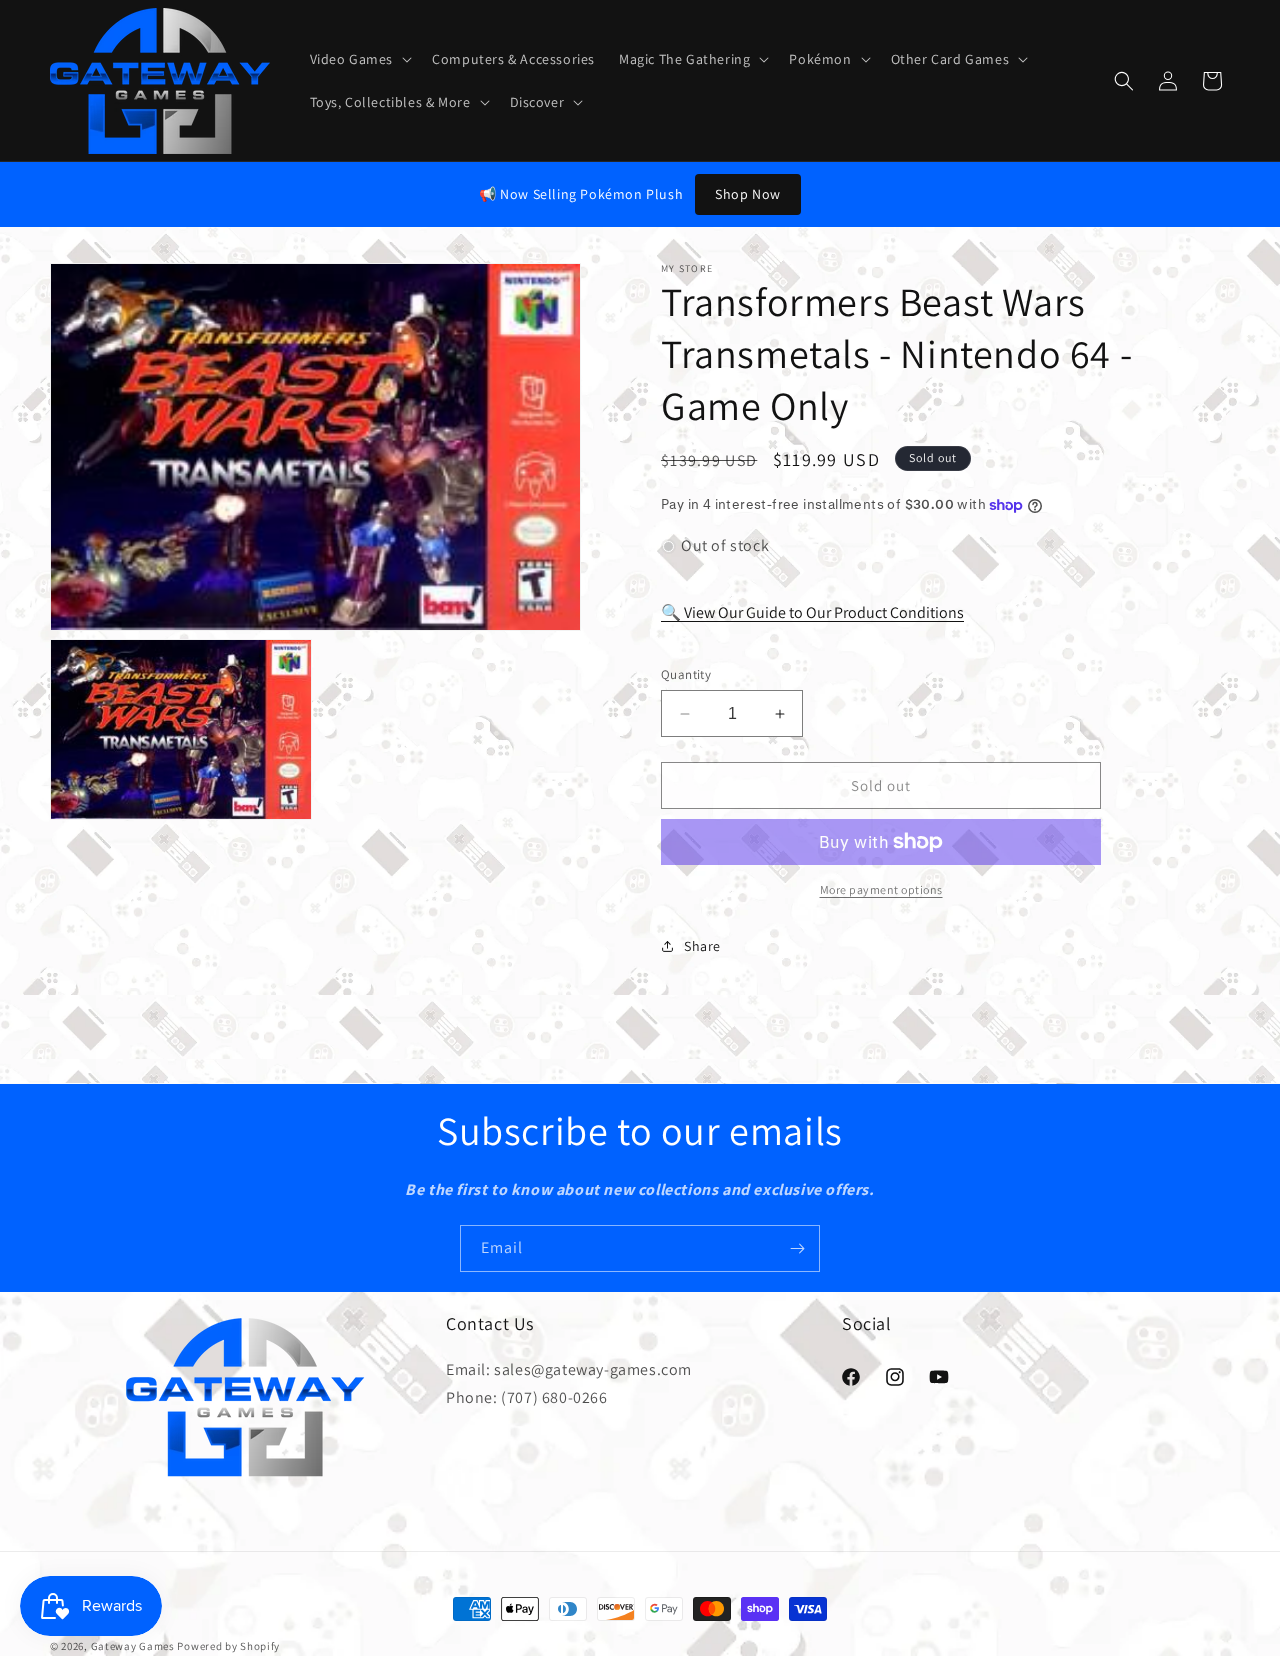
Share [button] (702, 946)
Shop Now (748, 194)
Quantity (686, 674)
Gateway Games (133, 1646)
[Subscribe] (797, 1248)
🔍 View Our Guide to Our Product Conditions (812, 612)
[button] (359, 59)
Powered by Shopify (228, 1646)
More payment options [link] (881, 889)
